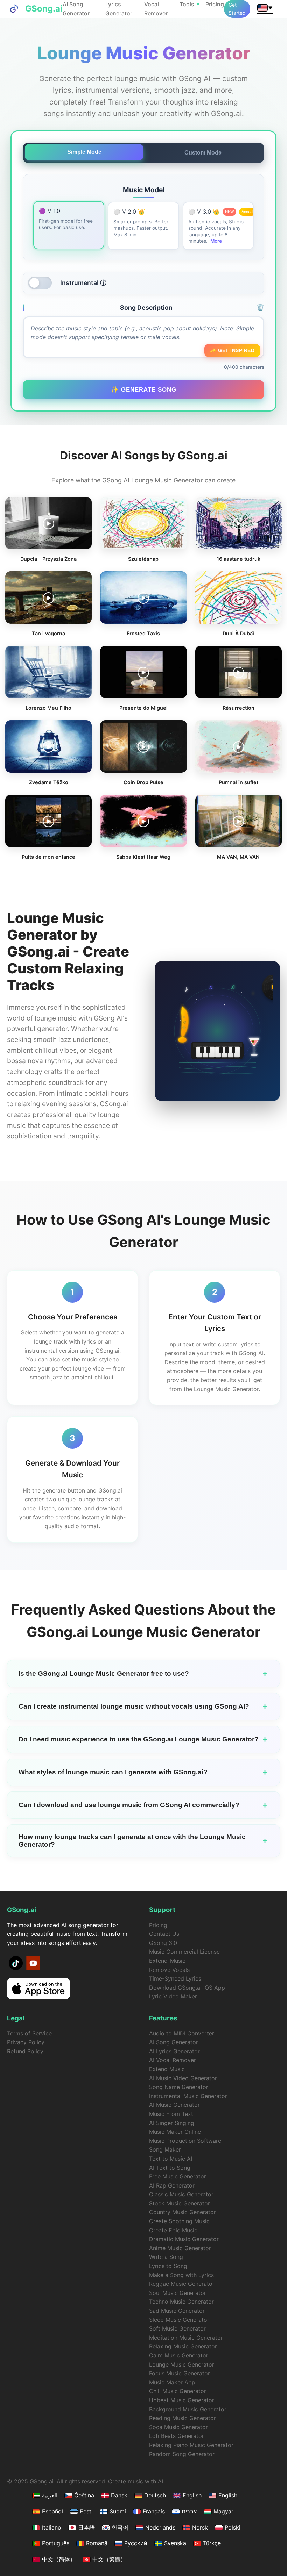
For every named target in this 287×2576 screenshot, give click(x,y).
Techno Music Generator (181, 2302)
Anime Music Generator (180, 2248)
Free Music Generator (178, 2176)
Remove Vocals (169, 1970)
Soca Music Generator (178, 2427)
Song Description (192, 307)
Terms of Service (29, 2033)
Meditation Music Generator (186, 2338)
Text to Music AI (171, 2159)
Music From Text (171, 2114)
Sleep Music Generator (179, 2320)
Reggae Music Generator (182, 2284)
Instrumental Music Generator (188, 2096)
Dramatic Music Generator (184, 2239)
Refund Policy (25, 2051)
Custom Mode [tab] (203, 153)
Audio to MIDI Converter (182, 2033)
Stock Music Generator (180, 2203)
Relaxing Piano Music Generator (191, 2445)
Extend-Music (167, 1961)
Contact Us (164, 1934)
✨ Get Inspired (232, 350)
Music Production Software (185, 2141)
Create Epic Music (173, 2230)
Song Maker (165, 2149)
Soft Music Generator (177, 2328)
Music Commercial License (184, 1952)
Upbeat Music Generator (182, 2400)
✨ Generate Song (144, 389)
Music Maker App (172, 2382)
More (216, 241)
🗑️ (260, 307)
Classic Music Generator (181, 2194)
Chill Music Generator (178, 2391)
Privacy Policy (26, 2042)
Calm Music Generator (179, 2355)
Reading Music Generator (183, 2418)
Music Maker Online (175, 2132)
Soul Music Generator (178, 2293)
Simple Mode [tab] (84, 152)
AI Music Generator (174, 2105)
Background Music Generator (188, 2409)
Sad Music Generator (177, 2311)
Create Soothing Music (179, 2221)
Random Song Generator (182, 2454)
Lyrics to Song (168, 2266)
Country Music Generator (183, 2212)
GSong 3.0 (163, 1943)
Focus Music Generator (180, 2373)
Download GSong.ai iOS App (187, 1988)
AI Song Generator (174, 2042)
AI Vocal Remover (173, 2060)
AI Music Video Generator (183, 2078)
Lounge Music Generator (182, 2364)
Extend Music (167, 2069)
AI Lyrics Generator (174, 2051)
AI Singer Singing (172, 2123)
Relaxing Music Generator (183, 2346)
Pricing (215, 4)
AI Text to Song (170, 2168)
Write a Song (166, 2257)
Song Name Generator (179, 2087)
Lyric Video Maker (173, 1996)
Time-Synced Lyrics (175, 1978)
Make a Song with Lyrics (181, 2275)
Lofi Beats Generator (177, 2436)
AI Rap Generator (172, 2185)
